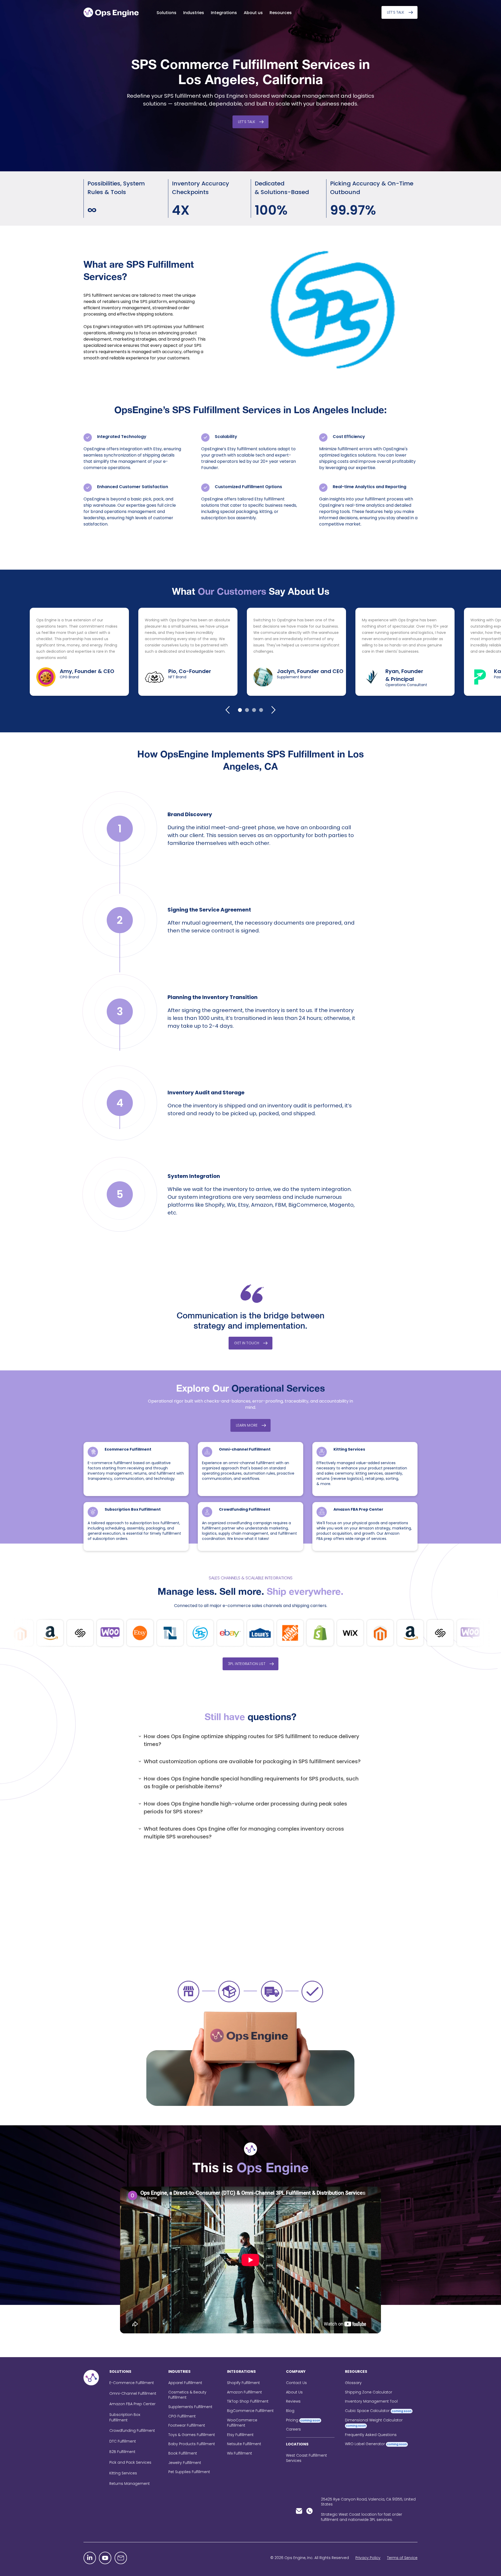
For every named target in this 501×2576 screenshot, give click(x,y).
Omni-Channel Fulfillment (133, 2393)
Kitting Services (349, 1449)
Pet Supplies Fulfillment (189, 2472)
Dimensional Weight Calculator (374, 2423)
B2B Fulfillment (122, 2452)
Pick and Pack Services (130, 2462)
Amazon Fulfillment (244, 2392)
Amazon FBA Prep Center (358, 1509)
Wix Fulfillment (240, 2453)
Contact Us (296, 2383)
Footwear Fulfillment (187, 2425)
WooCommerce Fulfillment (242, 2423)
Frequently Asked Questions (371, 2435)
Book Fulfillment (183, 2453)
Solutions (166, 13)
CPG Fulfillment (182, 2416)
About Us (294, 2392)
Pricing (303, 2420)
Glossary (353, 2383)
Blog (290, 2411)
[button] (166, 13)
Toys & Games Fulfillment (192, 2435)
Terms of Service (402, 2558)
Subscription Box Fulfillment (133, 1509)
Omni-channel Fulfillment (245, 1449)
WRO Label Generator (376, 2444)
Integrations (224, 13)
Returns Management (130, 2484)
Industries (194, 13)
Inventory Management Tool (371, 2401)
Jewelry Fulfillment (185, 2463)
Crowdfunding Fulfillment (245, 1509)
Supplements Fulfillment (190, 2407)
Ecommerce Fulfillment (128, 1449)
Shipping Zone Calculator (369, 2392)
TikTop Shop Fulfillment (248, 2401)
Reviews (293, 2401)
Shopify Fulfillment (243, 2383)
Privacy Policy (368, 2558)
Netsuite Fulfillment (244, 2444)
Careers (293, 2429)
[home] (112, 12)
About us (253, 13)
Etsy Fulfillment (240, 2435)
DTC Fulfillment (123, 2441)
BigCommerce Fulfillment (250, 2411)
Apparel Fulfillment (185, 2383)
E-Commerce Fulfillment (132, 2383)
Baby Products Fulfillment (192, 2444)
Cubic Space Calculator (378, 2411)
